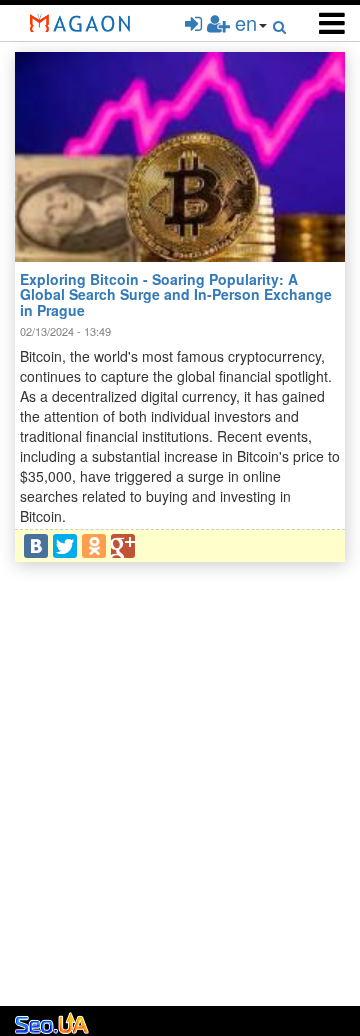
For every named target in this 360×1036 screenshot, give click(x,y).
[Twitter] (65, 546)
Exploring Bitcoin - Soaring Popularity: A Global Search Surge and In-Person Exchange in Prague (176, 294)
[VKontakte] (36, 546)
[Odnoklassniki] (94, 546)
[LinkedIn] (152, 546)
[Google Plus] (123, 546)
